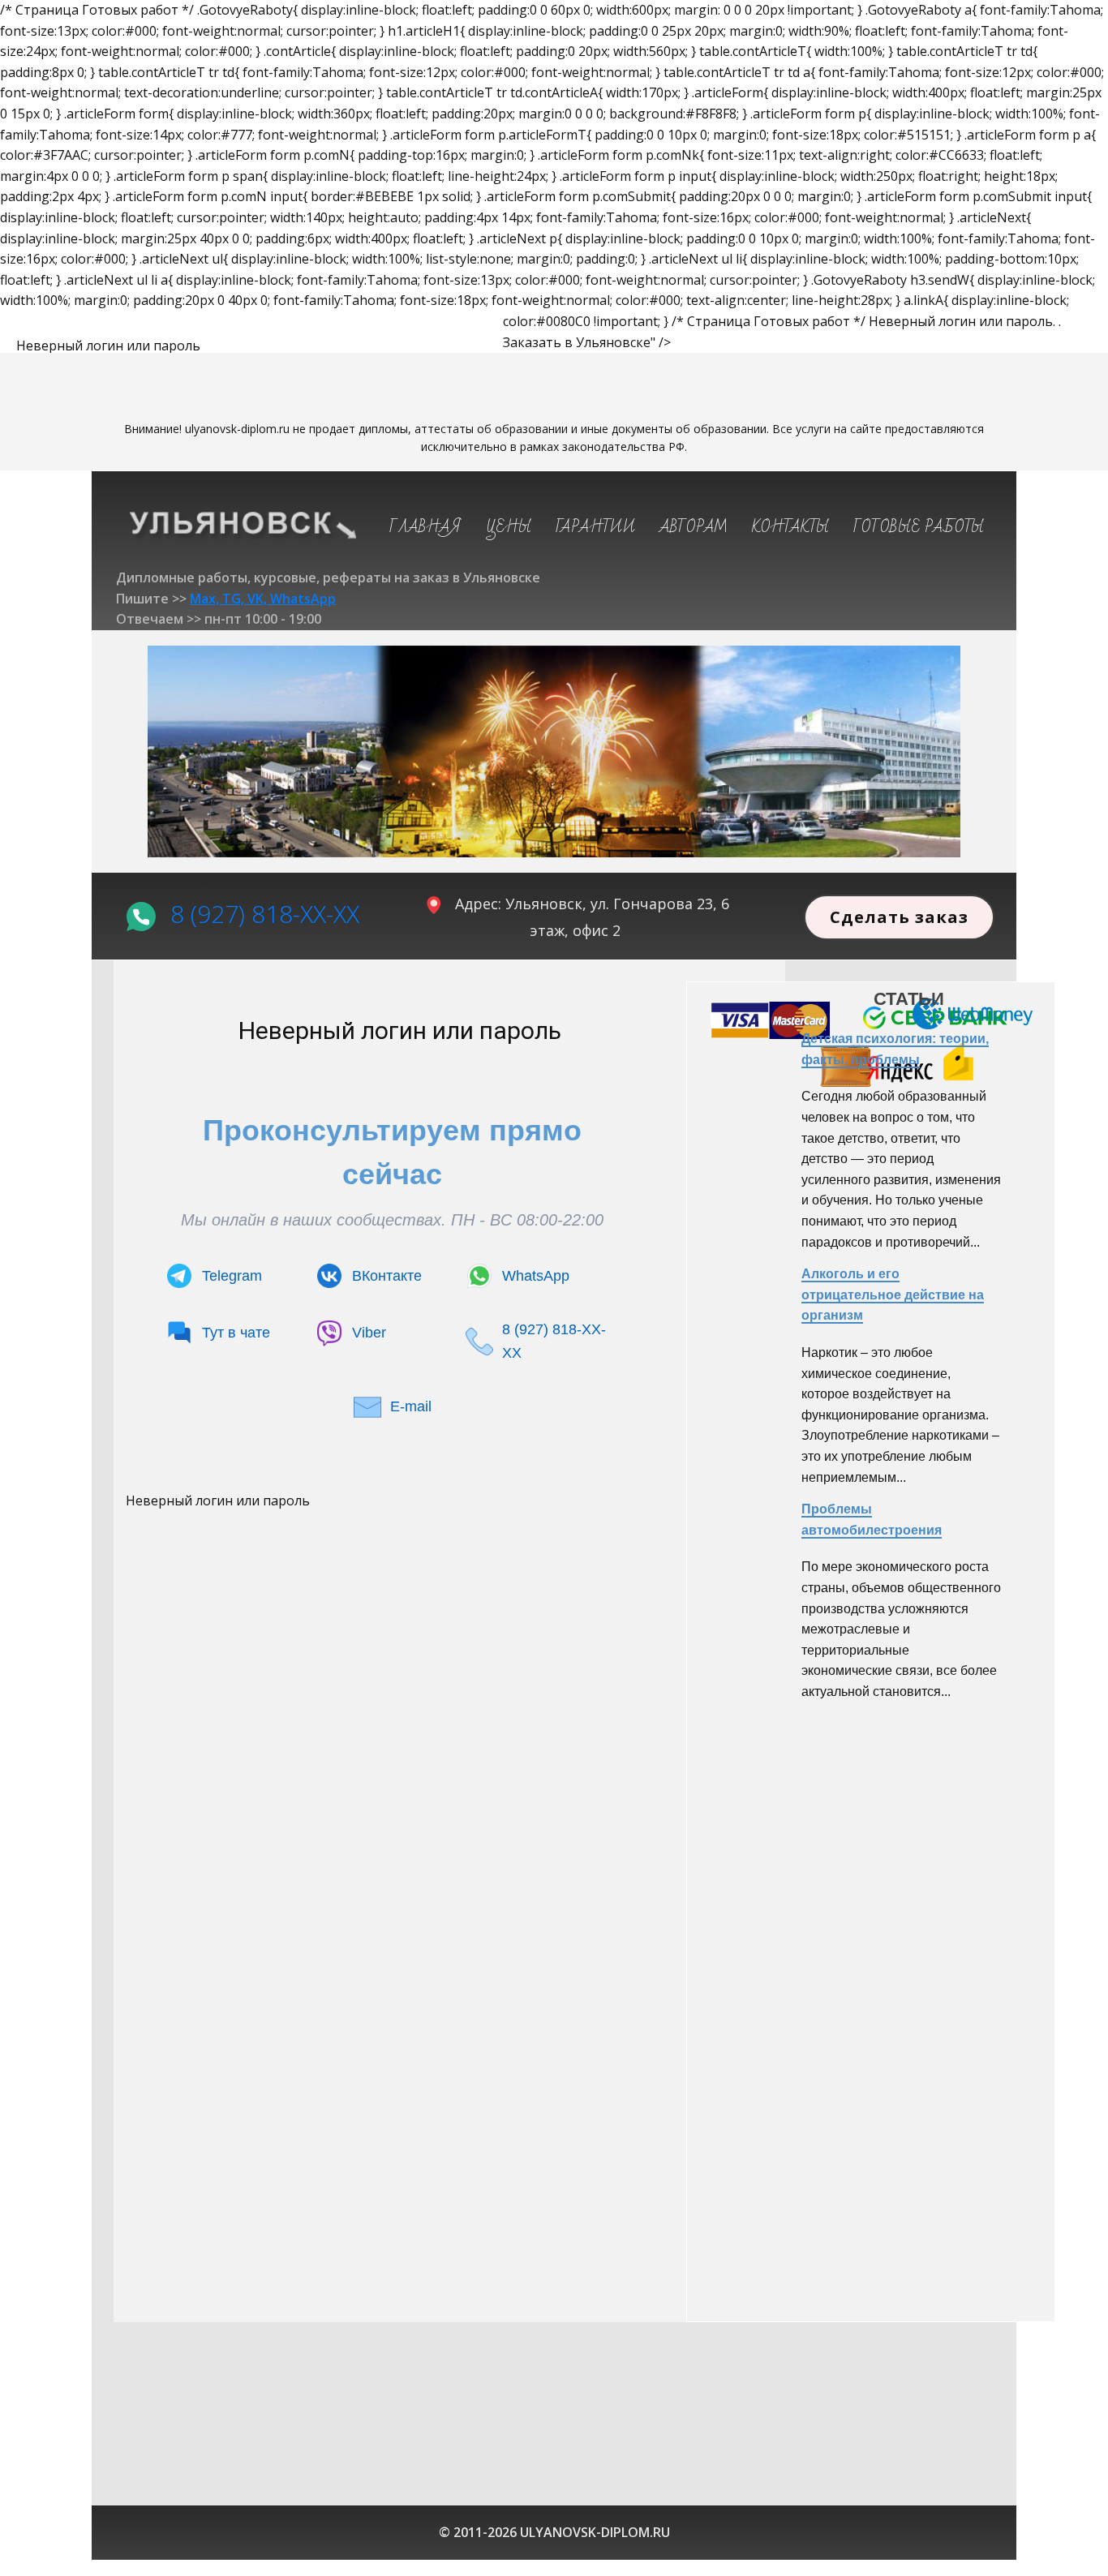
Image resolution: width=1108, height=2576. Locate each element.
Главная (425, 527)
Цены (509, 527)
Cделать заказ (899, 917)
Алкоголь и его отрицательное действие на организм (893, 1294)
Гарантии (595, 527)
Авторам (694, 527)
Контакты (790, 527)
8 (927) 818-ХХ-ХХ (265, 914)
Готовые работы (919, 527)
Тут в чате (236, 1333)
